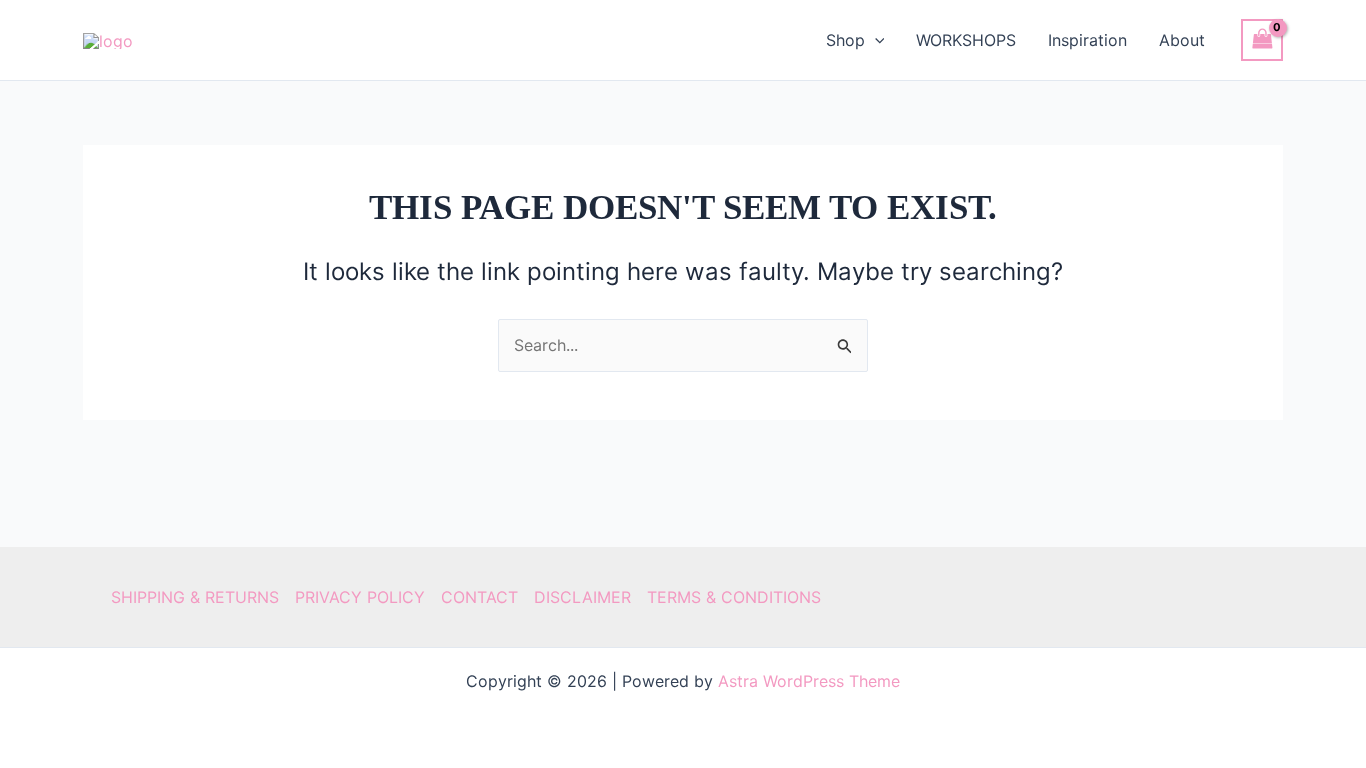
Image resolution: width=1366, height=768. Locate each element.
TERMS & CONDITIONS (734, 597)
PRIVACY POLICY (360, 597)
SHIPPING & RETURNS (195, 597)
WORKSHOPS (966, 40)
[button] (875, 40)
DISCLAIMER (582, 597)
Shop (845, 40)
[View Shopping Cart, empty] (1262, 39)
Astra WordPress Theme (809, 681)
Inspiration (1087, 40)
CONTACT (479, 597)
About (1182, 40)
